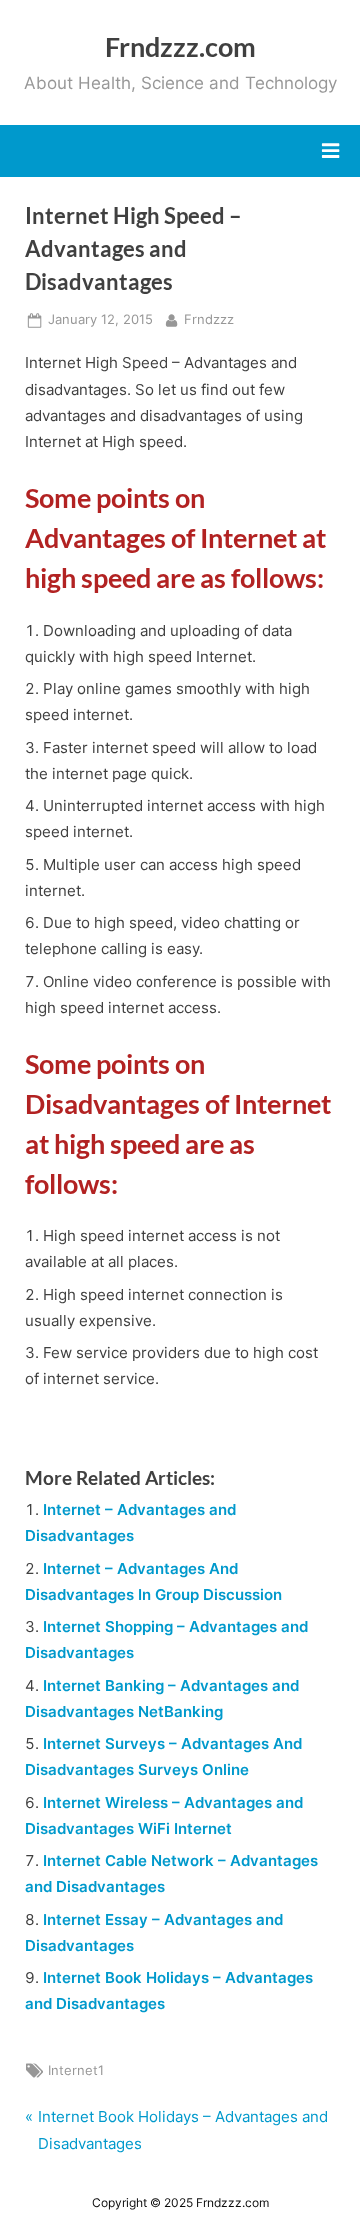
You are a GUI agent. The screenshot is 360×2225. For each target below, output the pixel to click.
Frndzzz (209, 319)
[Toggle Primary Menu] (330, 151)
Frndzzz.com (180, 46)
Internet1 (76, 2070)
